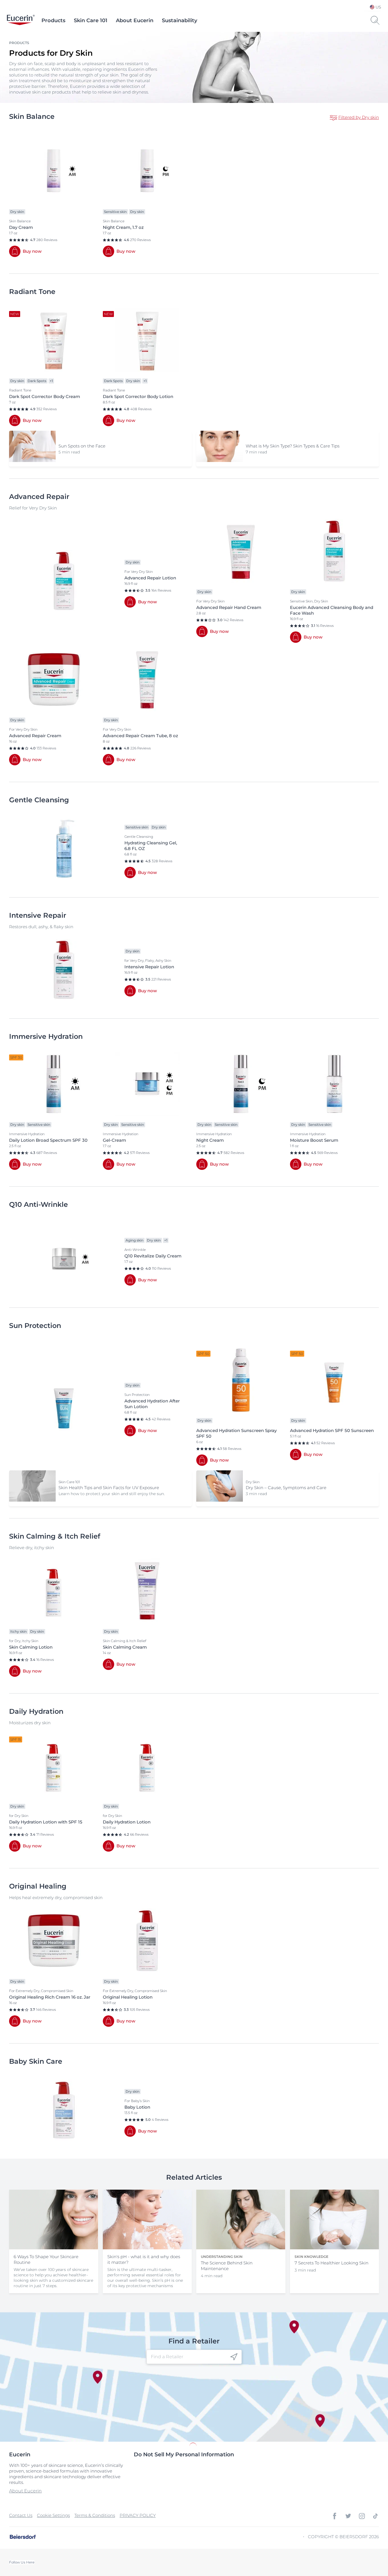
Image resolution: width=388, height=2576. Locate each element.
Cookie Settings (53, 2515)
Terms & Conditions (95, 2515)
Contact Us (21, 2515)
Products (53, 20)
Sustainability (180, 20)
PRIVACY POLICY (138, 2515)
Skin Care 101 (91, 20)
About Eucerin (135, 20)
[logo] (21, 20)
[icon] (234, 2357)
